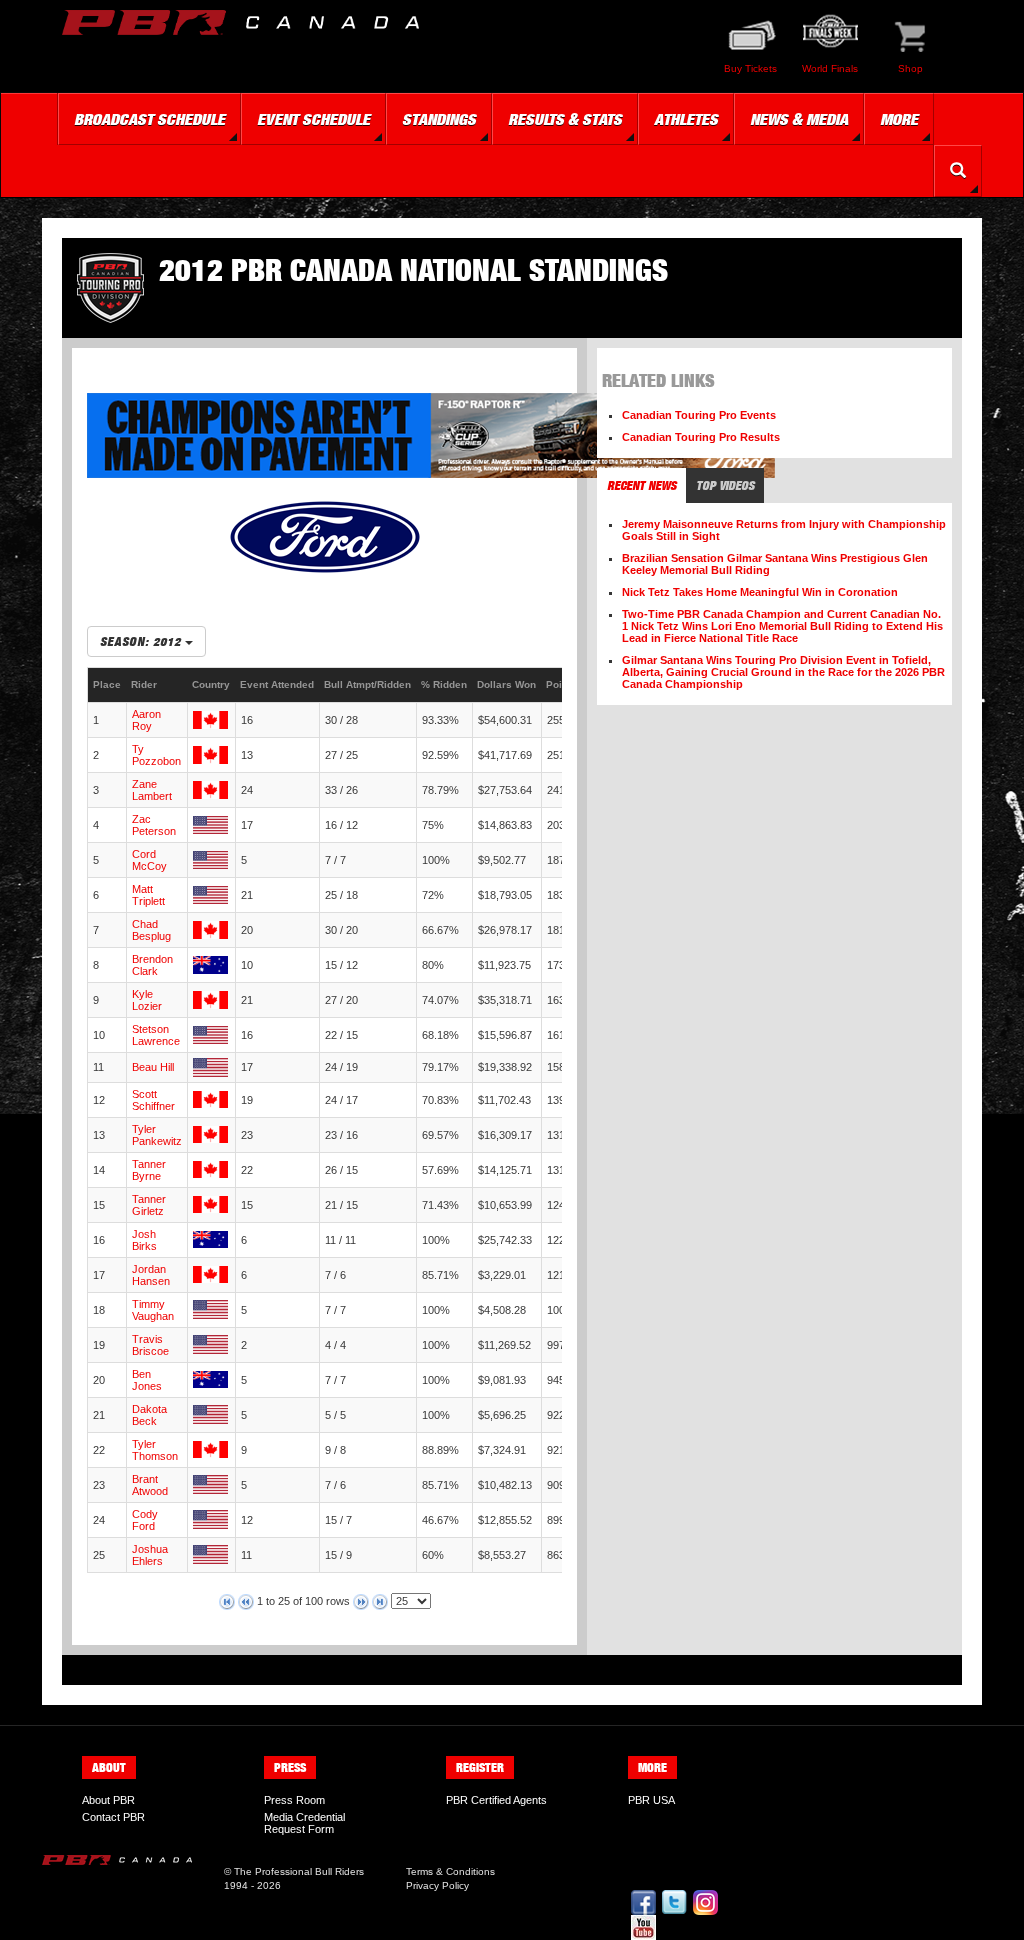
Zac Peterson (154, 825)
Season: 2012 (142, 641)
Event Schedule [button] (313, 119)
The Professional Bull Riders (299, 1871)
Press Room (294, 1800)
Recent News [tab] (641, 485)
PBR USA (651, 1800)
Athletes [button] (686, 119)
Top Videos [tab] (725, 485)
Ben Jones (147, 1380)
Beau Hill (153, 1067)
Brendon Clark (152, 965)
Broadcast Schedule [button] (149, 119)
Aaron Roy (146, 720)
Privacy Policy (437, 1885)
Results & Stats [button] (565, 119)
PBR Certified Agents (496, 1800)
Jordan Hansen (151, 1275)
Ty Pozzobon (156, 755)
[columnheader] (107, 685)
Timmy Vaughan (153, 1310)
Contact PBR (113, 1817)
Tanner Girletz (149, 1205)
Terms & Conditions (450, 1871)
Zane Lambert (152, 790)
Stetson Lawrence (156, 1035)
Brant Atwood (150, 1485)
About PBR (108, 1800)
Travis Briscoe (150, 1345)
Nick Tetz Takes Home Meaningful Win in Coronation (760, 592)
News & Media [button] (799, 119)
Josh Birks (144, 1240)
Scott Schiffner (153, 1100)
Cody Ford (145, 1520)
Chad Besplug (151, 930)
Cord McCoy (149, 860)
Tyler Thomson (155, 1450)
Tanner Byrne (149, 1170)
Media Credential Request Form (304, 1823)
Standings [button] (439, 119)
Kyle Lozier (147, 1000)
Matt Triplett (148, 895)
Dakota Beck (149, 1415)
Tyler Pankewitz (157, 1135)
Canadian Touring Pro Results (701, 437)
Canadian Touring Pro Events (699, 415)
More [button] (899, 119)
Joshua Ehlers (150, 1555)
